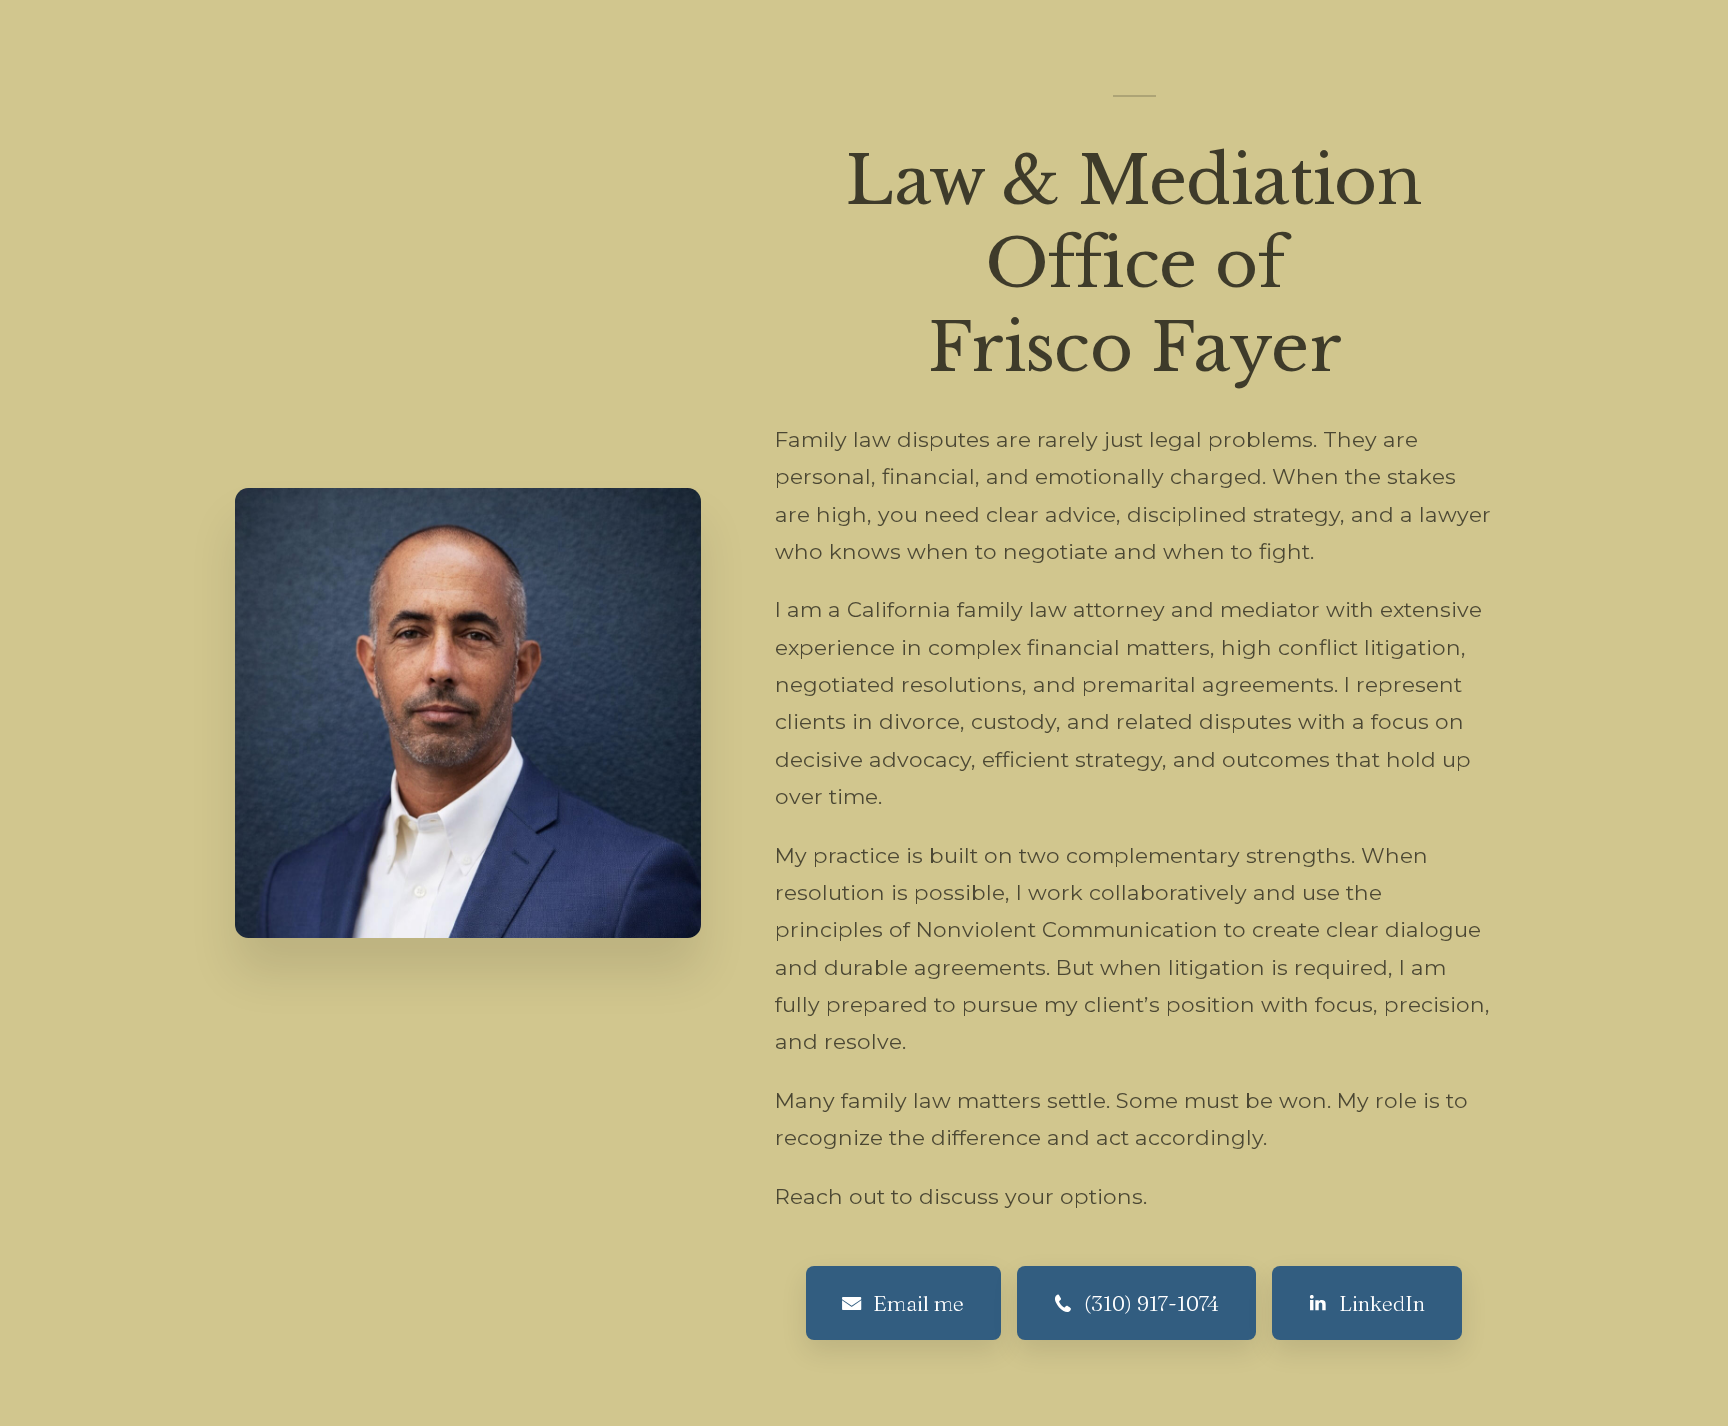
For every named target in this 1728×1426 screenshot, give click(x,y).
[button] (903, 1303)
